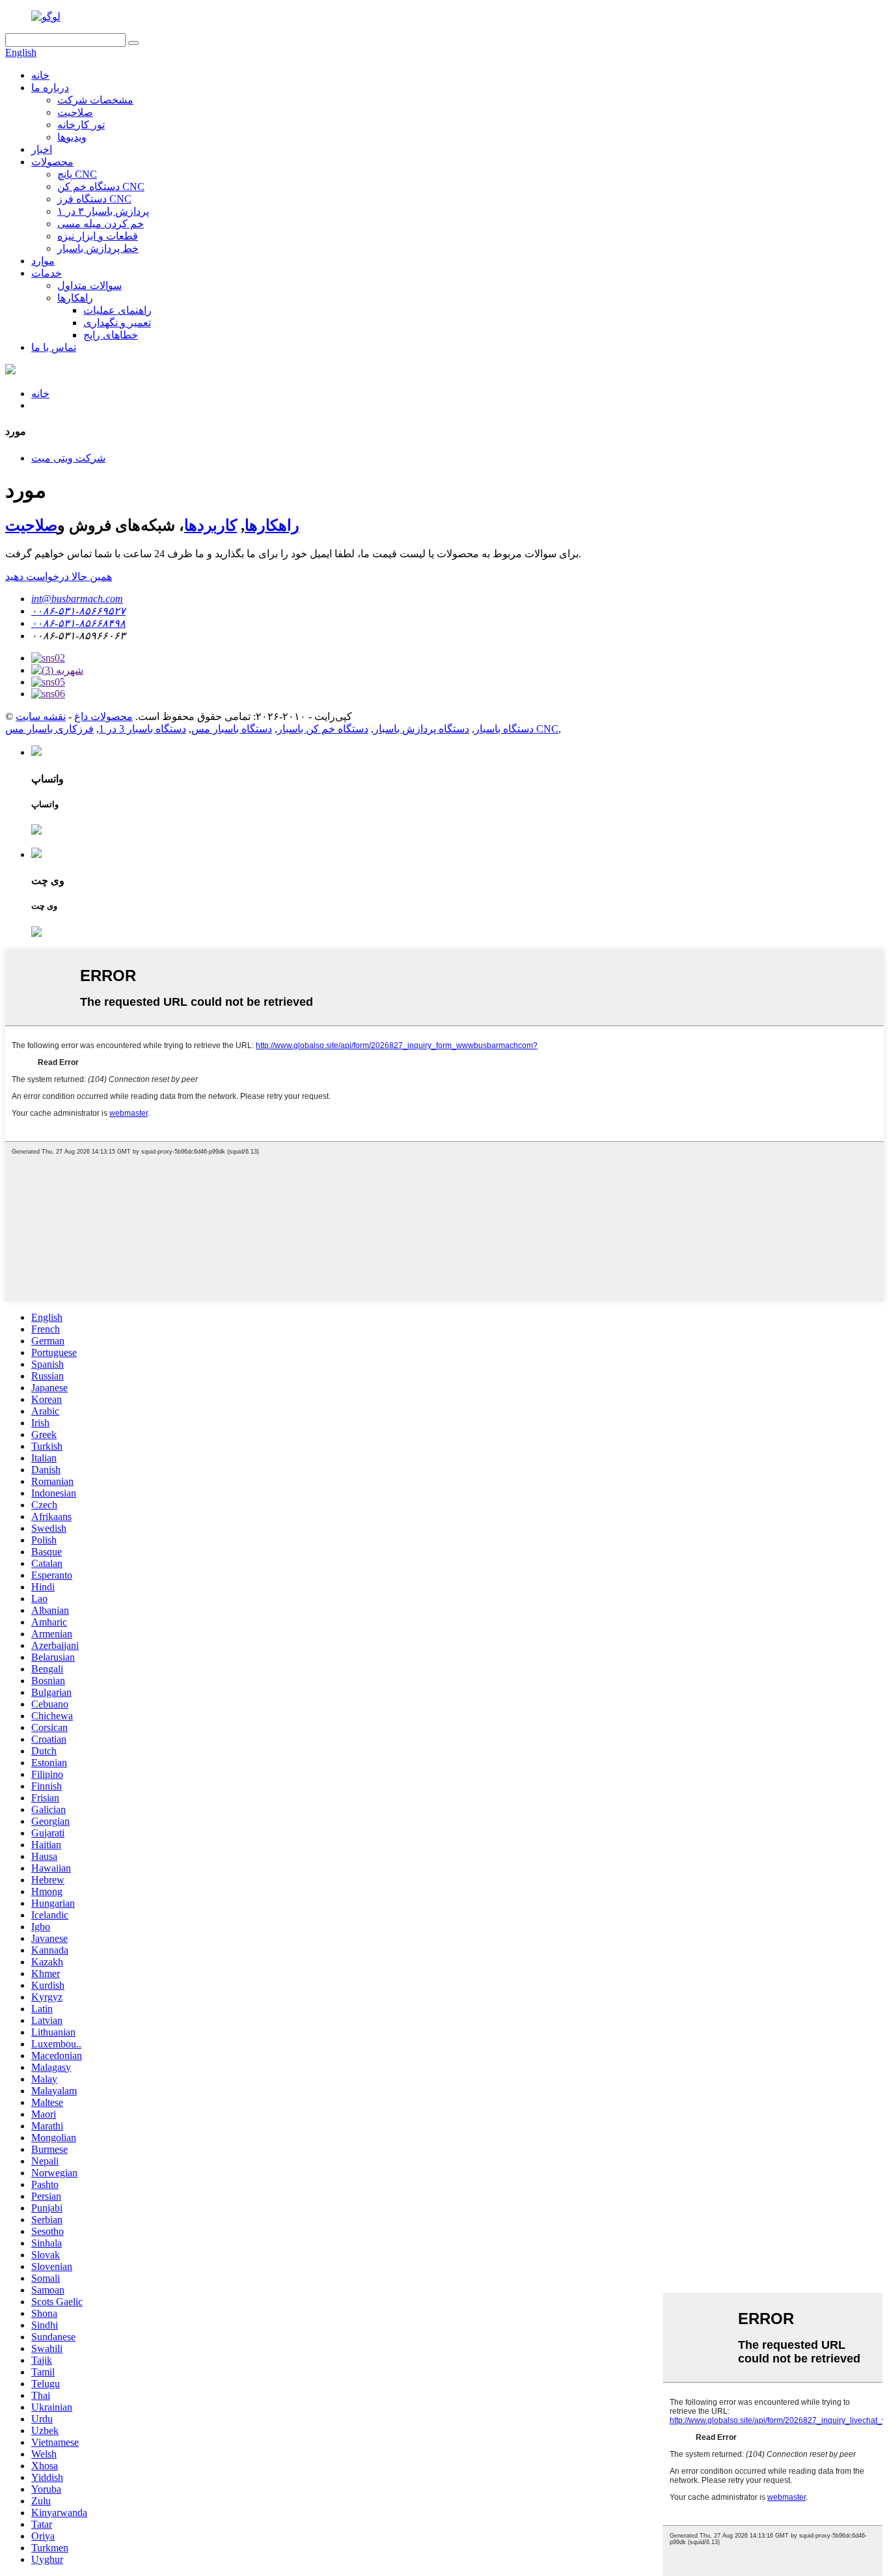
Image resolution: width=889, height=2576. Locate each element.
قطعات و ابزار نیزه (98, 236)
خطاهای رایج (111, 335)
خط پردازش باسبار (98, 248)
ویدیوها (72, 137)
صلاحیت (75, 112)
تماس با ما (54, 347)
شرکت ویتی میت (68, 458)
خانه (40, 75)
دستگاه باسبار (504, 729)
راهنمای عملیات (117, 310)
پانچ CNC (77, 174)
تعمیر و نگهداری (117, 323)
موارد (43, 261)
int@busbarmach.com (77, 599)
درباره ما (50, 88)
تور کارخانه (81, 125)
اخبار (42, 149)
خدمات (47, 273)
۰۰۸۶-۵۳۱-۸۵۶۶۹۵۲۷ (78, 611)
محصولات (52, 162)
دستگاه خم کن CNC (101, 187)
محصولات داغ (103, 716)
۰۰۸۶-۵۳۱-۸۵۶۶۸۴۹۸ (78, 623)
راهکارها (75, 298)
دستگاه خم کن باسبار (323, 729)
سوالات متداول (89, 285)
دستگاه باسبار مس (232, 729)
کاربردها (211, 525)
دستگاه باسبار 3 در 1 (143, 729)
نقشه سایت (41, 716)
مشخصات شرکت (95, 100)
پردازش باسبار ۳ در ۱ (103, 211)
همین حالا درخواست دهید (59, 576)
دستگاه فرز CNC (94, 199)
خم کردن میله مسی (101, 224)
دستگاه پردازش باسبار (421, 729)
